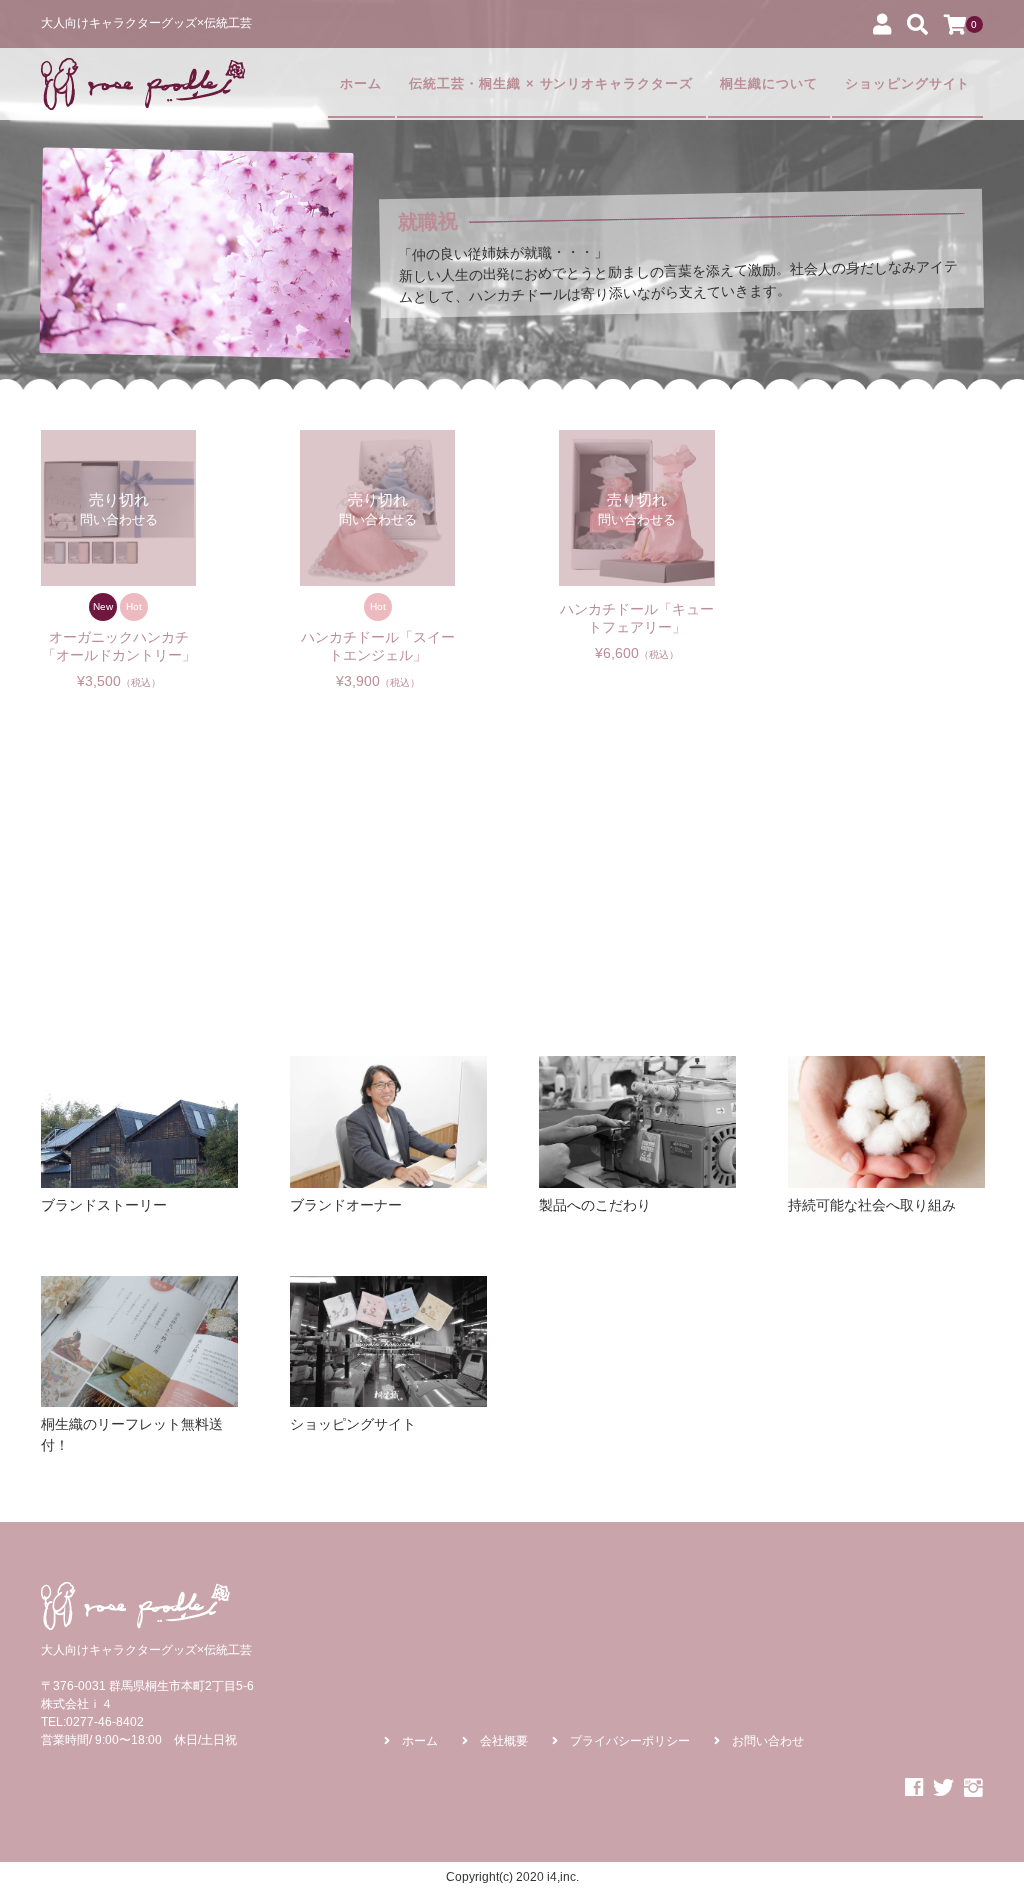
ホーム (361, 84)
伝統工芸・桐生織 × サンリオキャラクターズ (551, 84)
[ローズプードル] (143, 84)
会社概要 (504, 1741)
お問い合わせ (768, 1741)
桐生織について (769, 84)
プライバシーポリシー (630, 1741)
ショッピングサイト (908, 84)
